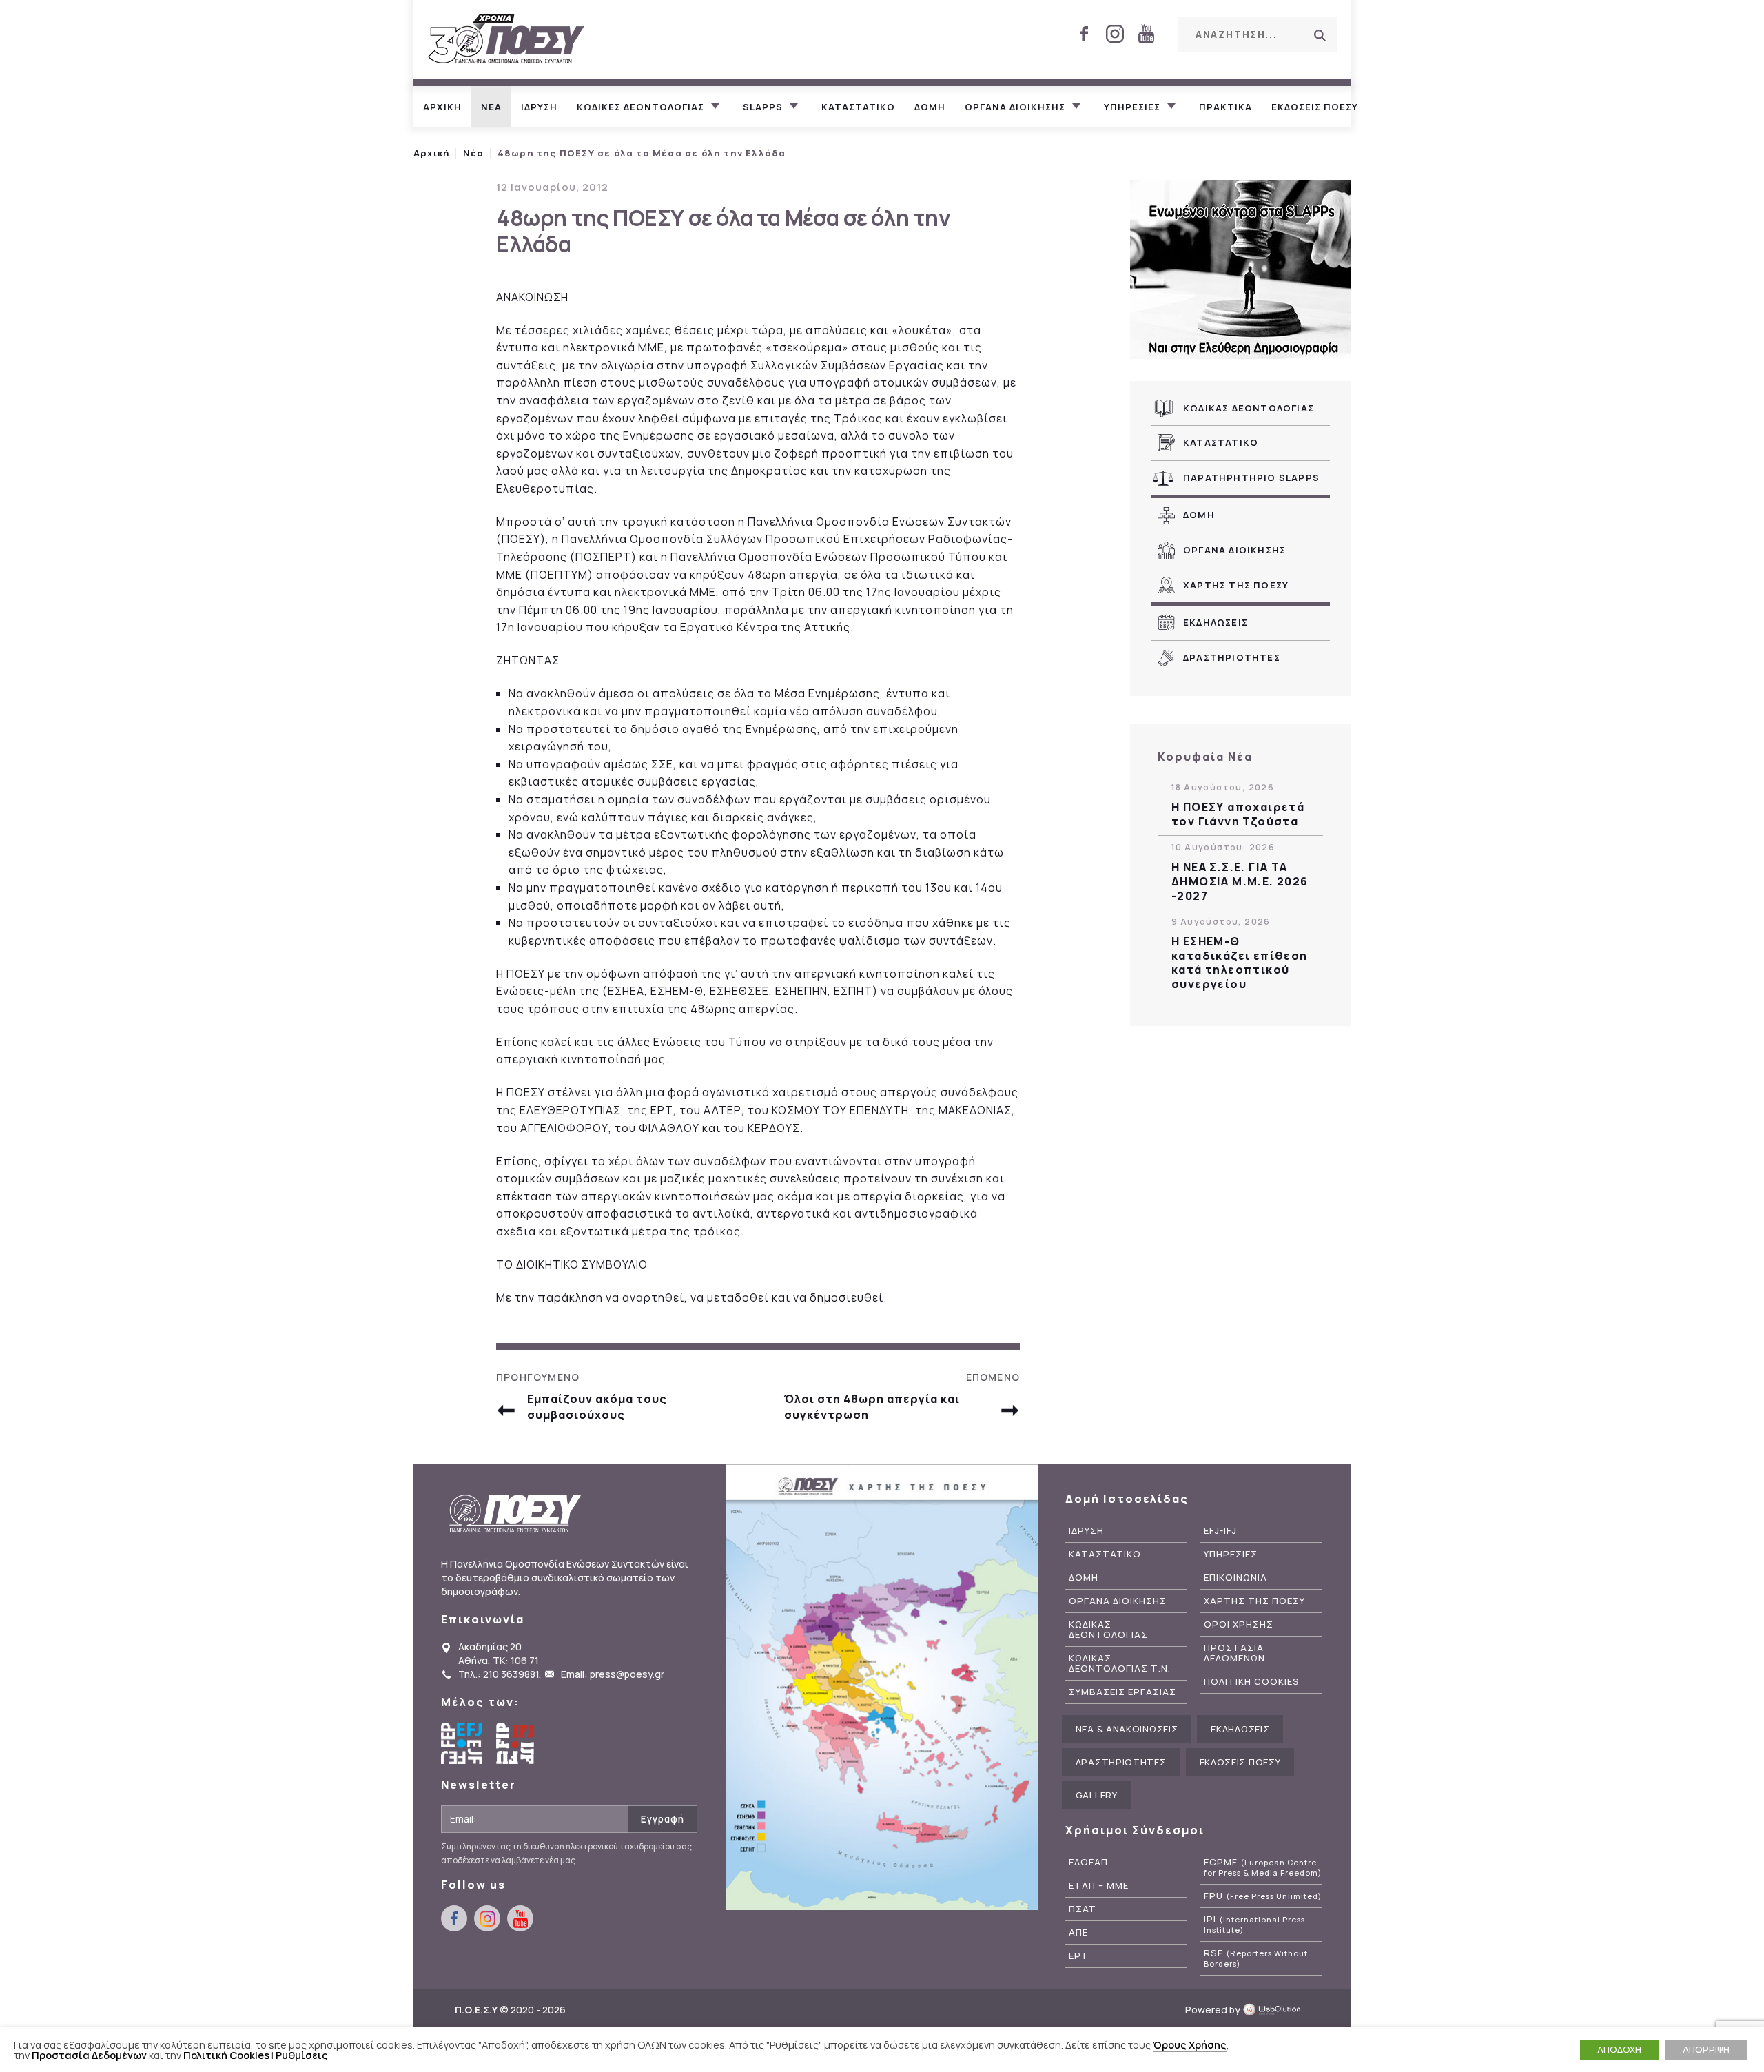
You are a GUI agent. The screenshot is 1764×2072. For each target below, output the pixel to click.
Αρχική (431, 153)
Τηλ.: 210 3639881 (499, 1674)
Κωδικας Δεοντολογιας (1249, 408)
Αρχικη (442, 107)
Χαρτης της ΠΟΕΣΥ (1236, 585)
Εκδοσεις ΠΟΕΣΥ (1315, 107)
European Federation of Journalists (462, 1743)
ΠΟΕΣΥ (506, 40)
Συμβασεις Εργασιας (1122, 1692)
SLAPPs (763, 107)
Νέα (473, 153)
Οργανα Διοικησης (1234, 550)
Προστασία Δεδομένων (89, 2055)
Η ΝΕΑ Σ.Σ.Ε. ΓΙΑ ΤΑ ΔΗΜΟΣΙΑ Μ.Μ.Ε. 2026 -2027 (1240, 881)
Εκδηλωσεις (1216, 622)
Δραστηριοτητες (1232, 657)
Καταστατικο (858, 107)
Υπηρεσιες (1132, 107)
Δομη (930, 107)
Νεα (491, 107)
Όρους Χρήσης (1190, 2044)
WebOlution (1276, 2010)
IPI (1254, 1925)
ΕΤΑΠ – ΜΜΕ (1099, 1886)
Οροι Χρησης (1239, 1624)
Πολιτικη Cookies (1252, 1682)
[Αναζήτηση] (1320, 35)
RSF (1256, 1958)
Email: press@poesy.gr (613, 1674)
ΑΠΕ (1078, 1932)
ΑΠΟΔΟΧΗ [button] (1619, 2049)
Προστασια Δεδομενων (1234, 1653)
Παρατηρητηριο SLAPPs (1251, 478)
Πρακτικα (1225, 107)
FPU (1263, 1896)
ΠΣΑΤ (1083, 1909)
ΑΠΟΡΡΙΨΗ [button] (1706, 2049)
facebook (1084, 34)
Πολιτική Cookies (226, 2055)
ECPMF (1263, 1867)
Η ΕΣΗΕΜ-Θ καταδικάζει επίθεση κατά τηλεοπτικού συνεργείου (1240, 963)
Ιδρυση (539, 107)
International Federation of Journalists (517, 1743)
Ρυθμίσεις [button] (302, 2055)
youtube (1146, 34)
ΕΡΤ (1079, 1956)
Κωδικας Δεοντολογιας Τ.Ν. (1120, 1663)
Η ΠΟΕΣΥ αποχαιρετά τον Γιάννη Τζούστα (1238, 814)
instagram (1115, 34)
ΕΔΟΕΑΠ (1088, 1862)
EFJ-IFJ (1220, 1531)
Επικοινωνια (1235, 1578)
